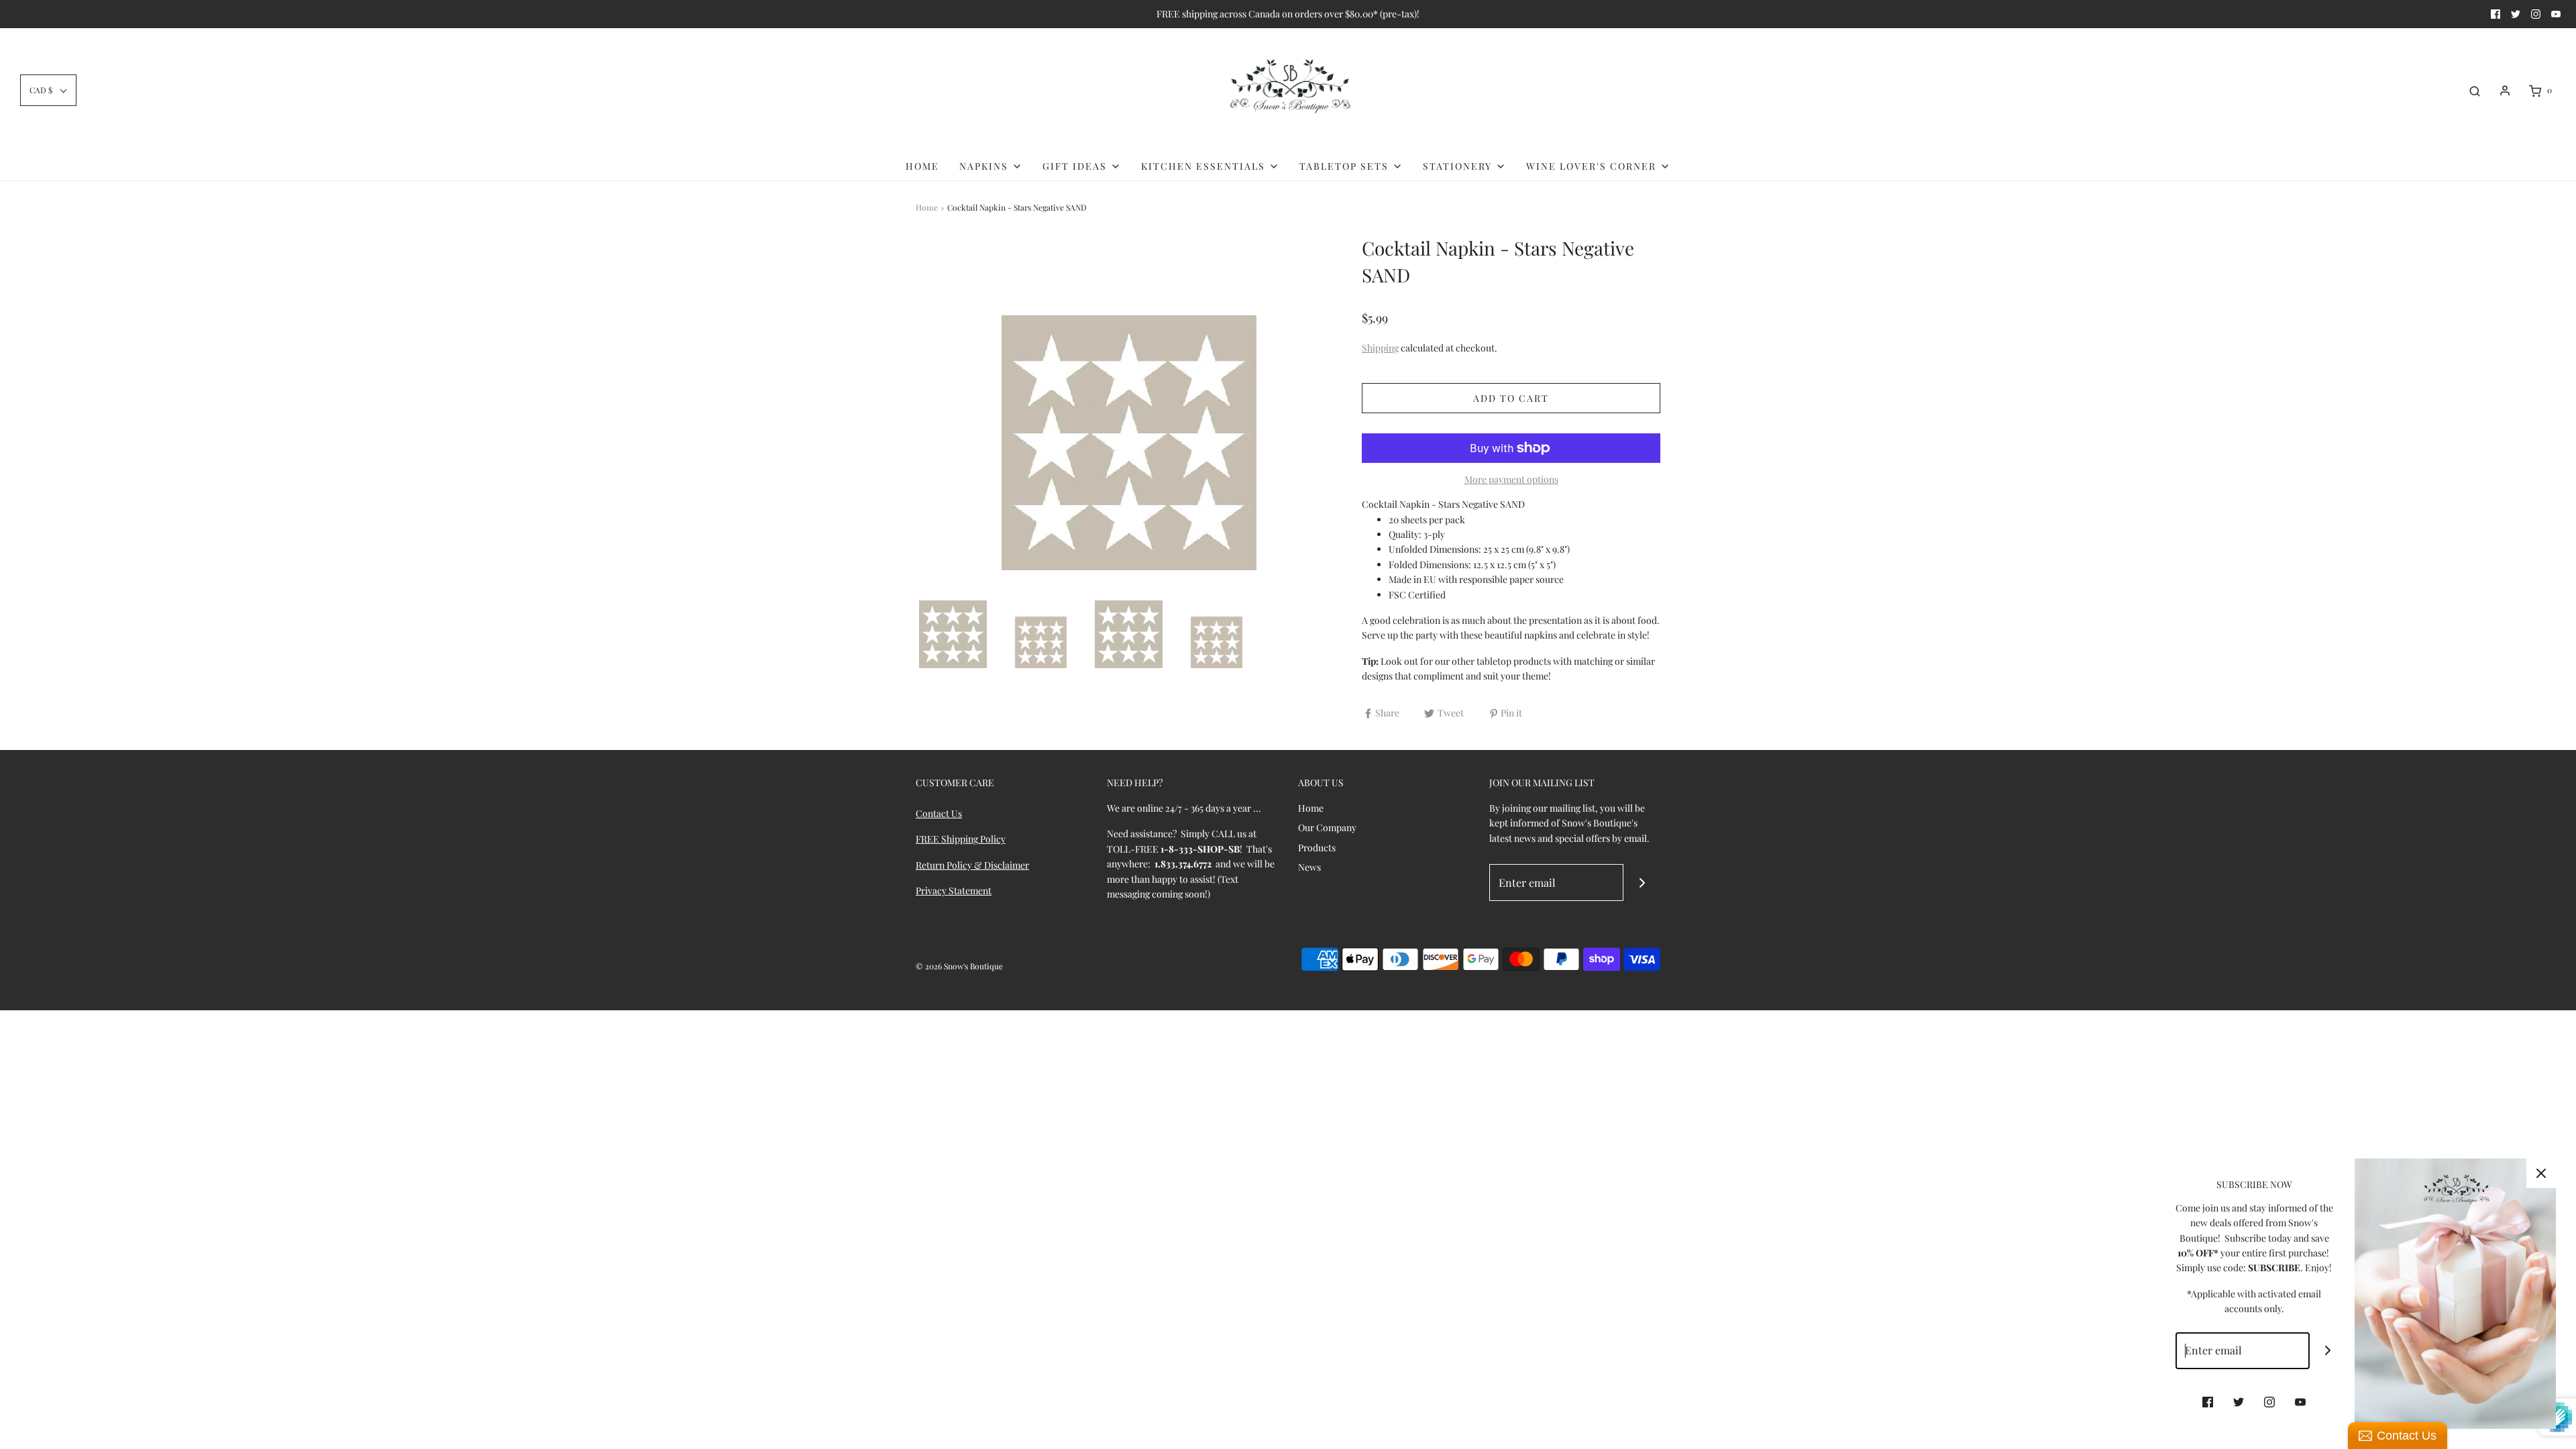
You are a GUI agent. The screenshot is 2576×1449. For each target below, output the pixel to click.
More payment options (1511, 479)
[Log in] (2505, 91)
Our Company (1327, 827)
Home (922, 166)
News (1309, 867)
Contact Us (939, 813)
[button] (48, 90)
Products (1317, 848)
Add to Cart (1511, 398)
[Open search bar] (2475, 91)
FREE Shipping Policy (961, 839)
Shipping (1380, 348)
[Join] (1642, 882)
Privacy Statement (954, 891)
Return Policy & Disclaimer (972, 865)
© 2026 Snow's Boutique (959, 966)
